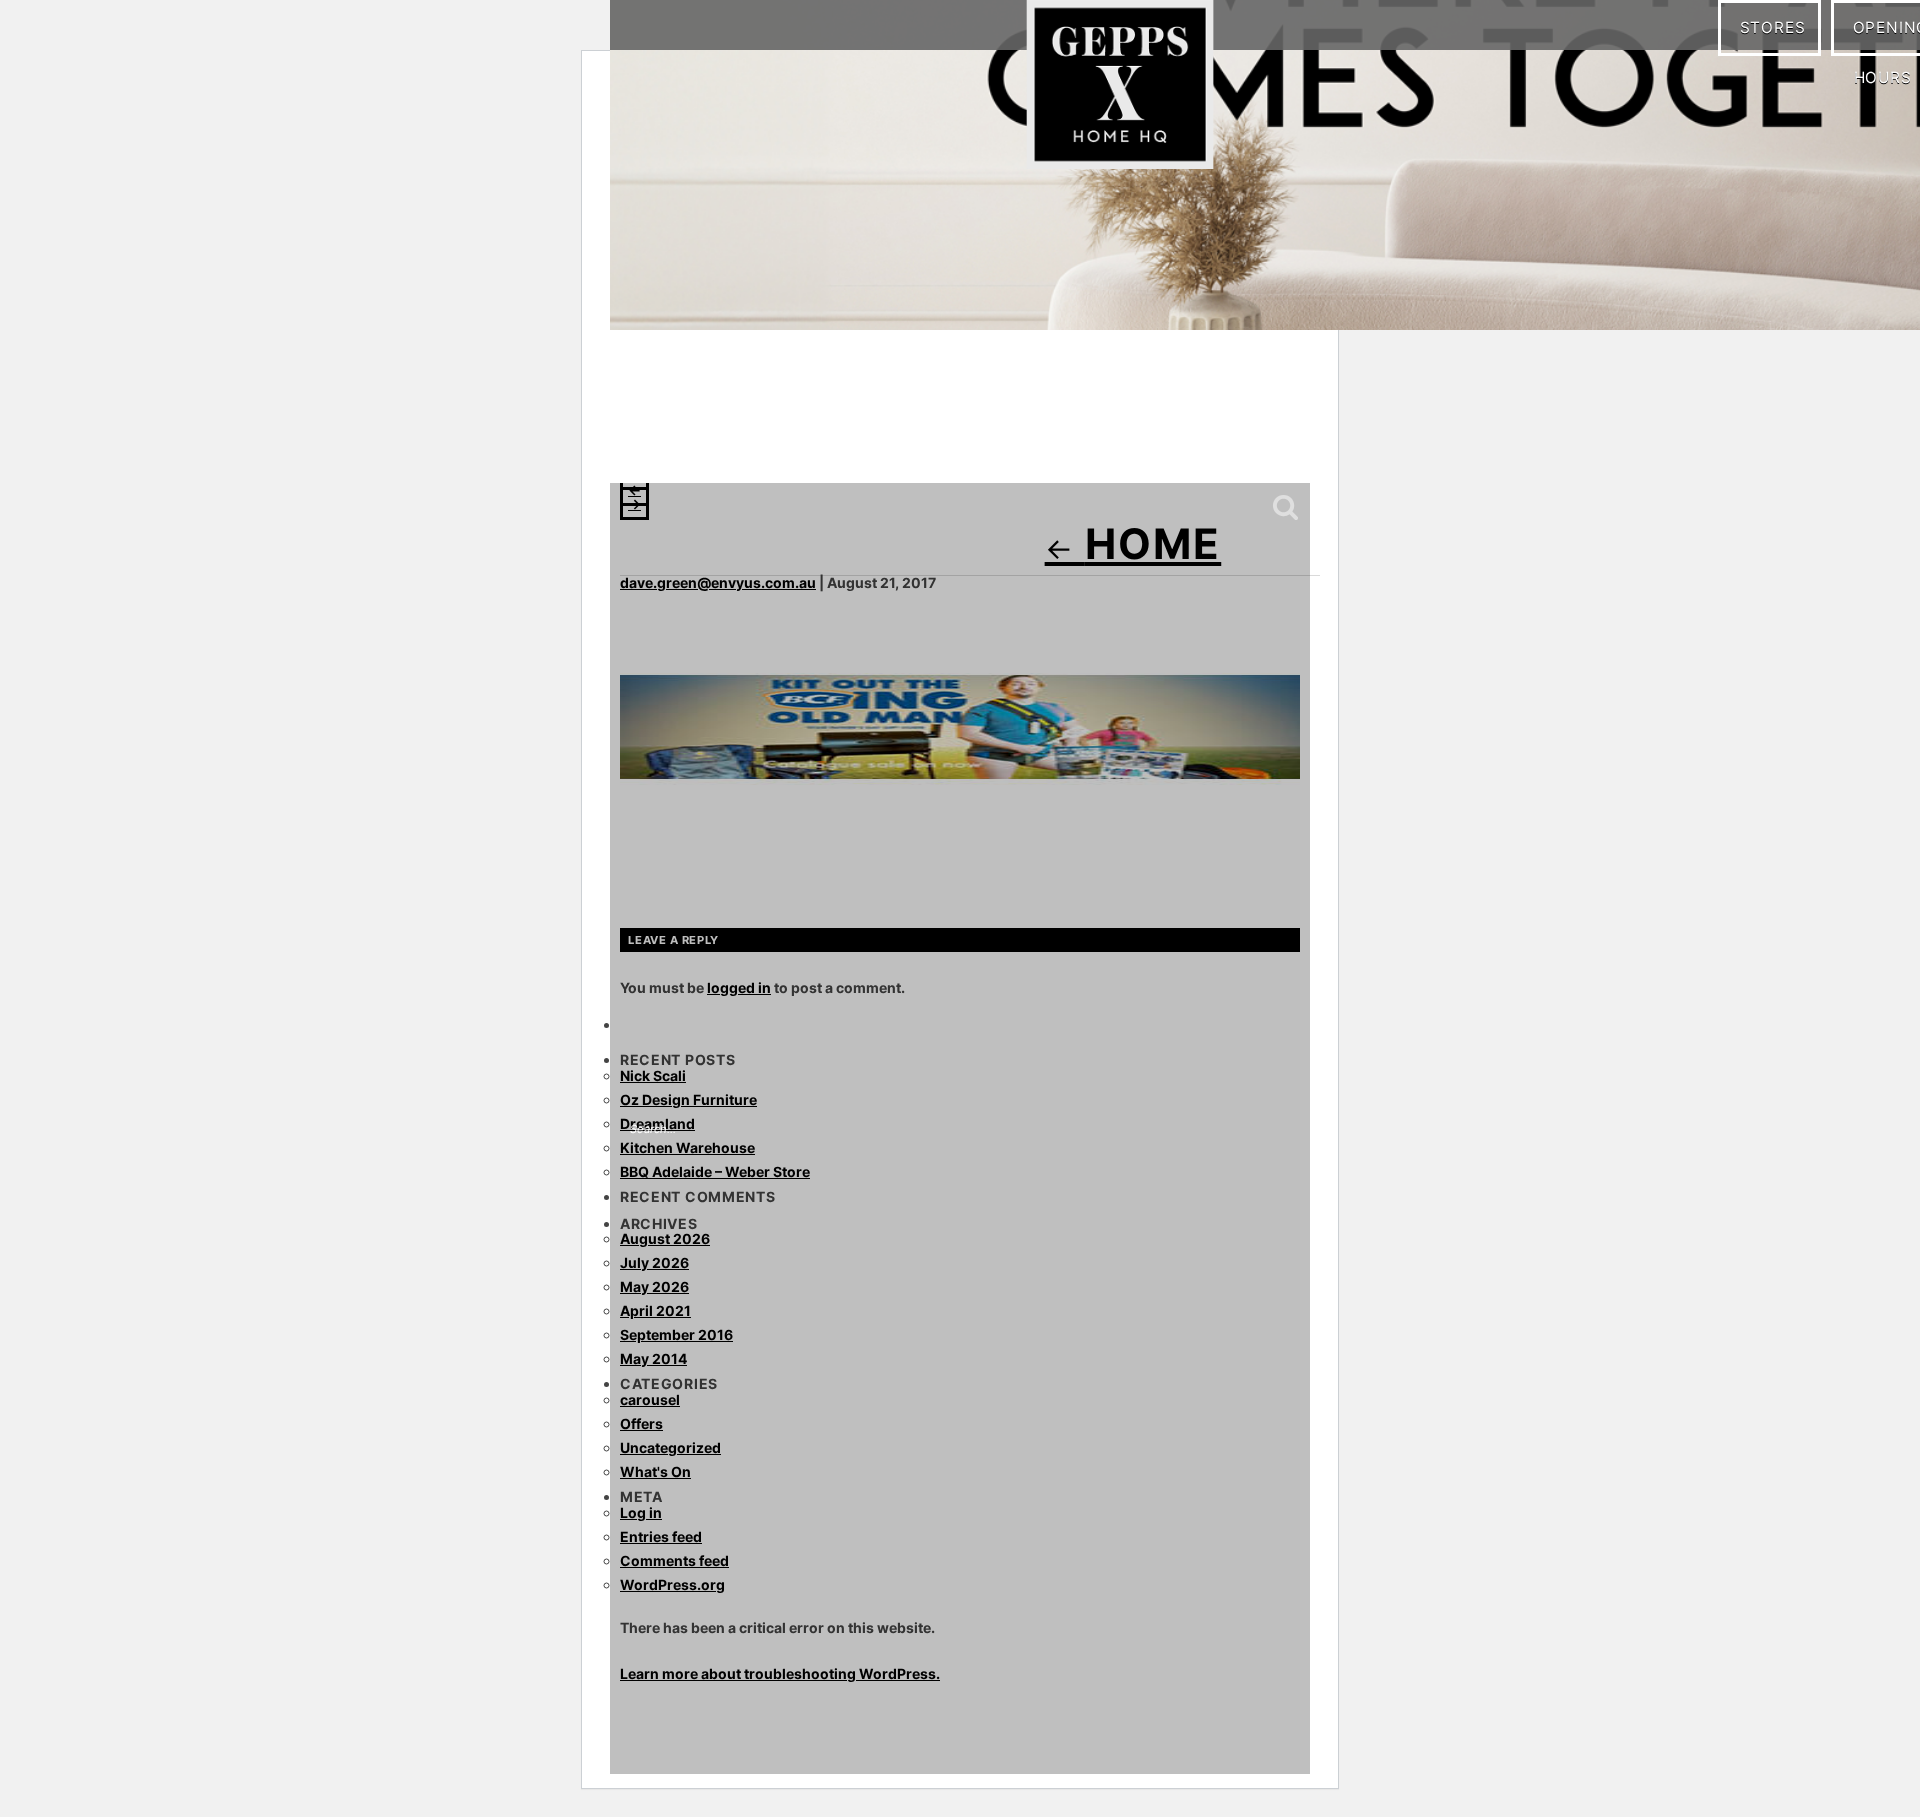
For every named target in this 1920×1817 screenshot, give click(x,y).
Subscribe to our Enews (1233, 442)
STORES (1780, 26)
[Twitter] (765, 440)
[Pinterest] (725, 440)
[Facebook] (645, 440)
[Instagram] (685, 440)
